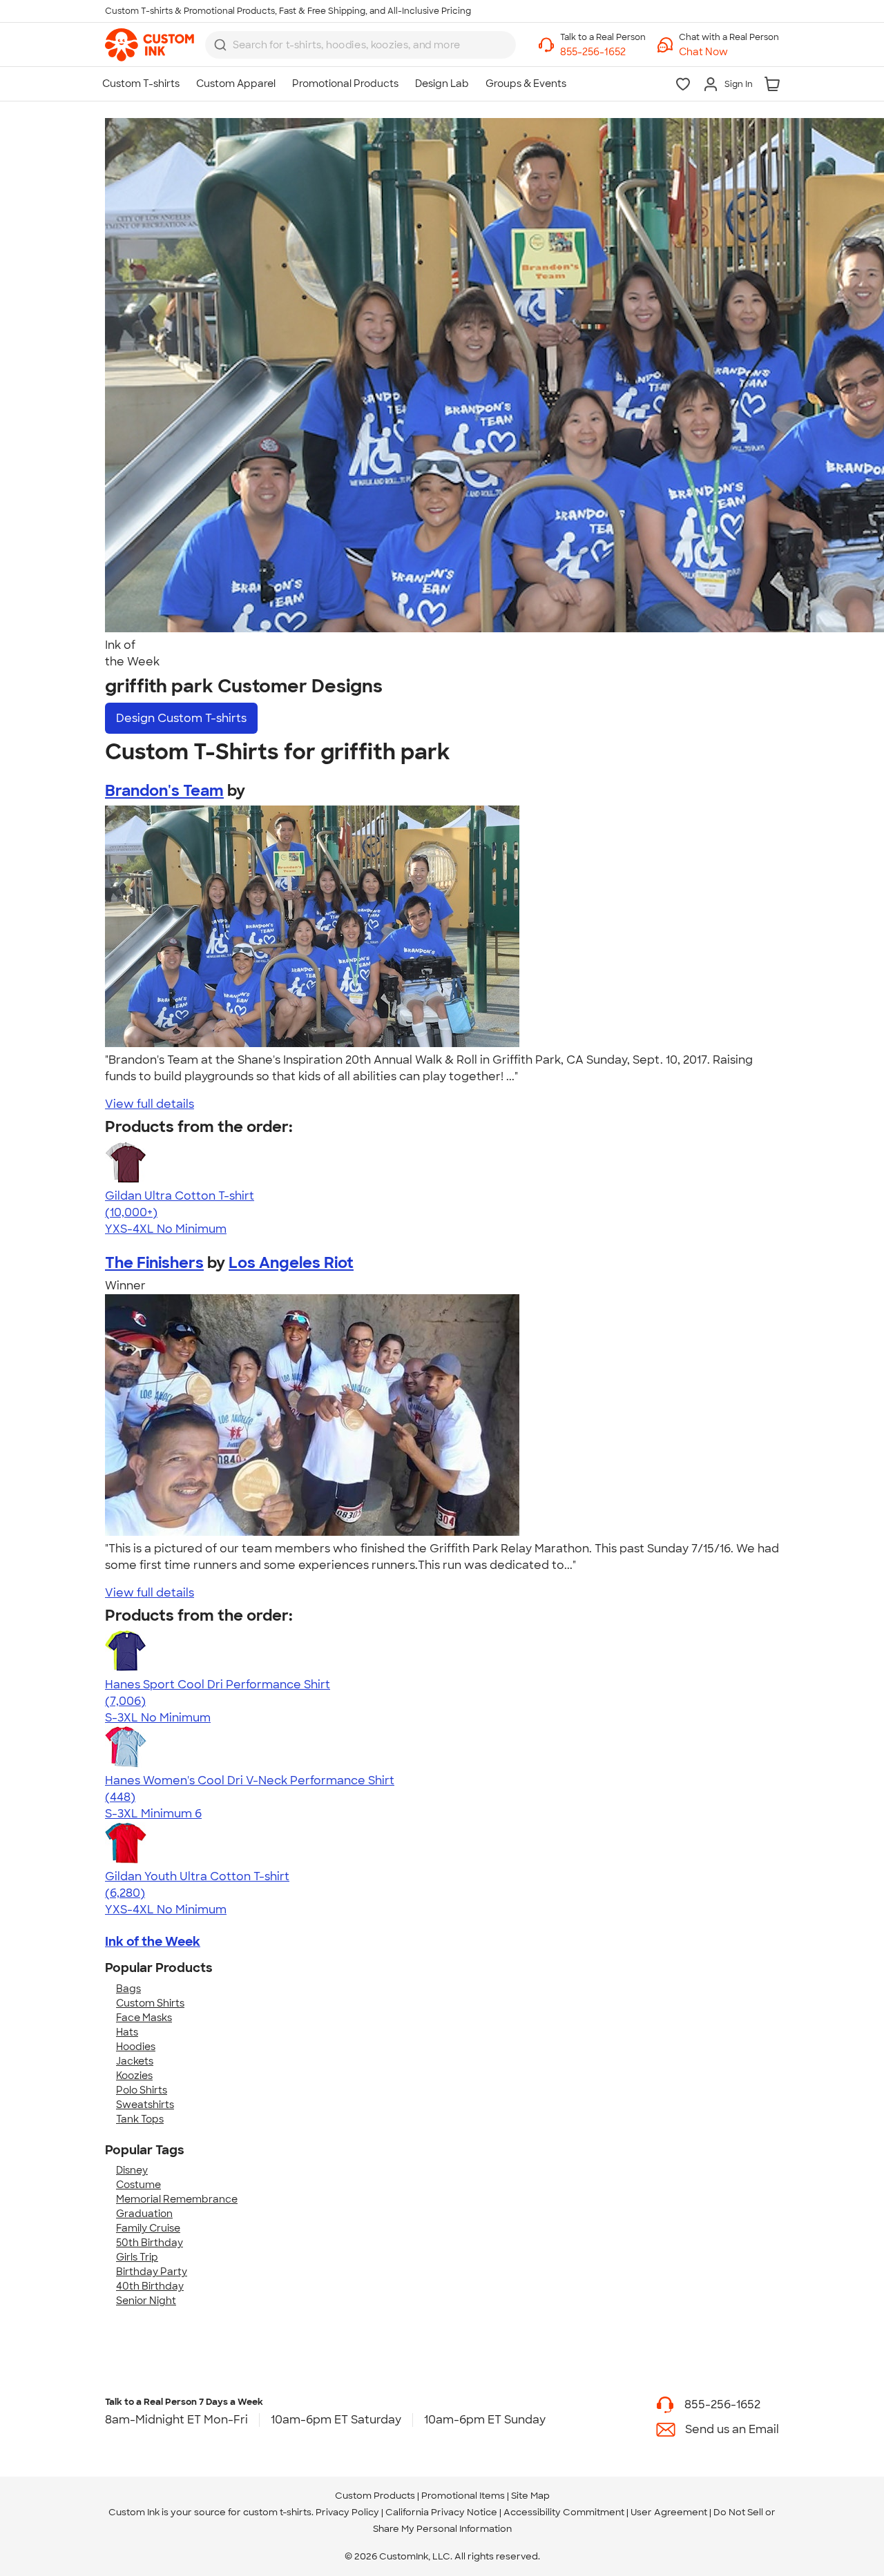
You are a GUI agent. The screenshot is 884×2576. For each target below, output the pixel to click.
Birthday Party (152, 2272)
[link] (150, 45)
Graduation (144, 2214)
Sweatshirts (145, 2105)
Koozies (134, 2076)
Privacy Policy (347, 2512)
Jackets (135, 2061)
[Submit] (220, 45)
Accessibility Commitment (564, 2512)
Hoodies (136, 2047)
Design (181, 718)
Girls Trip (137, 2257)
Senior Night (146, 2301)
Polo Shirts (142, 2090)
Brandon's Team (164, 791)
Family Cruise (148, 2228)
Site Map (530, 2496)
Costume (138, 2185)
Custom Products (375, 2496)
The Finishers (154, 1263)
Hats (127, 2032)
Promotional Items (463, 2496)
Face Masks (144, 2018)
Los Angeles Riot (291, 1263)
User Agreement (669, 2512)
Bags (128, 1989)
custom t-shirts (277, 2512)
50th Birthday (150, 2243)
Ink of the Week (153, 1942)
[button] (729, 52)
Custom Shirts (150, 2003)
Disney (132, 2170)
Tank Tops (140, 2119)
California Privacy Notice (441, 2512)
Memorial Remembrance (177, 2199)
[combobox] (361, 45)
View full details (150, 1104)
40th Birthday (150, 2286)
